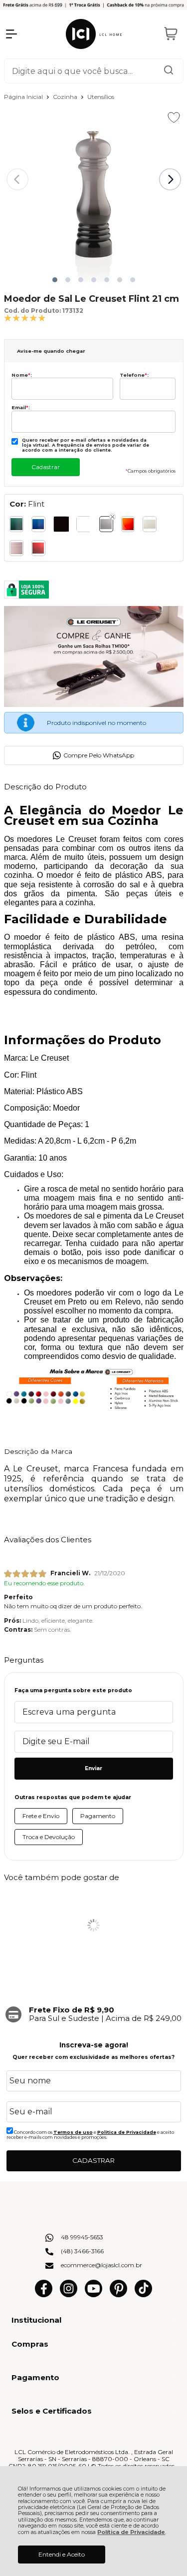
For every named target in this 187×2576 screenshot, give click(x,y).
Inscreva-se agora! (94, 2045)
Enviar (93, 1768)
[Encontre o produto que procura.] (169, 71)
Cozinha (66, 97)
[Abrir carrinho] (171, 34)
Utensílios (101, 97)
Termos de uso (73, 2132)
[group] (94, 2014)
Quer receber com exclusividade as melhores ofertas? (93, 2057)
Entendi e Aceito (62, 2554)
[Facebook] (44, 2295)
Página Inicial (24, 97)
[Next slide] (170, 179)
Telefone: (134, 375)
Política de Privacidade (131, 2532)
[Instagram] (69, 2295)
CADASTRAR (93, 2160)
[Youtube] (93, 2295)
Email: (21, 407)
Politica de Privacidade (127, 2132)
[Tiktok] (143, 2295)
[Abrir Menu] (11, 34)
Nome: (22, 375)
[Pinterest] (118, 2295)
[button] (55, 280)
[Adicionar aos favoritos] (174, 117)
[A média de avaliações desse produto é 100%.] (25, 318)
